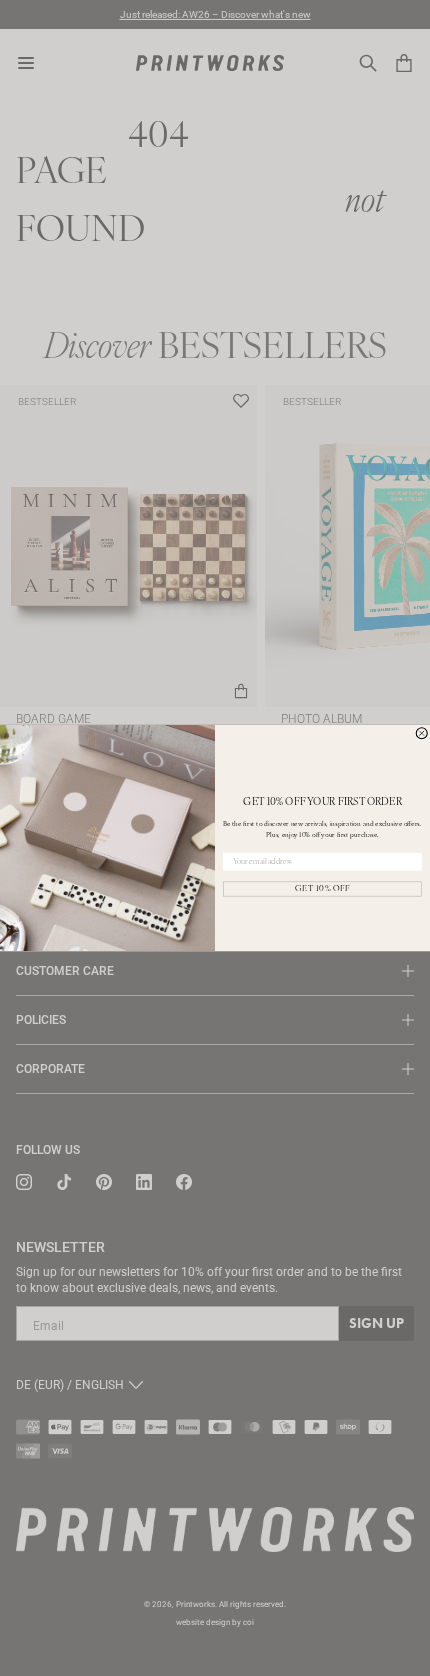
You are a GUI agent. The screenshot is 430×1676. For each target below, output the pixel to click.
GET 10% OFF (322, 889)
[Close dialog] (421, 733)
